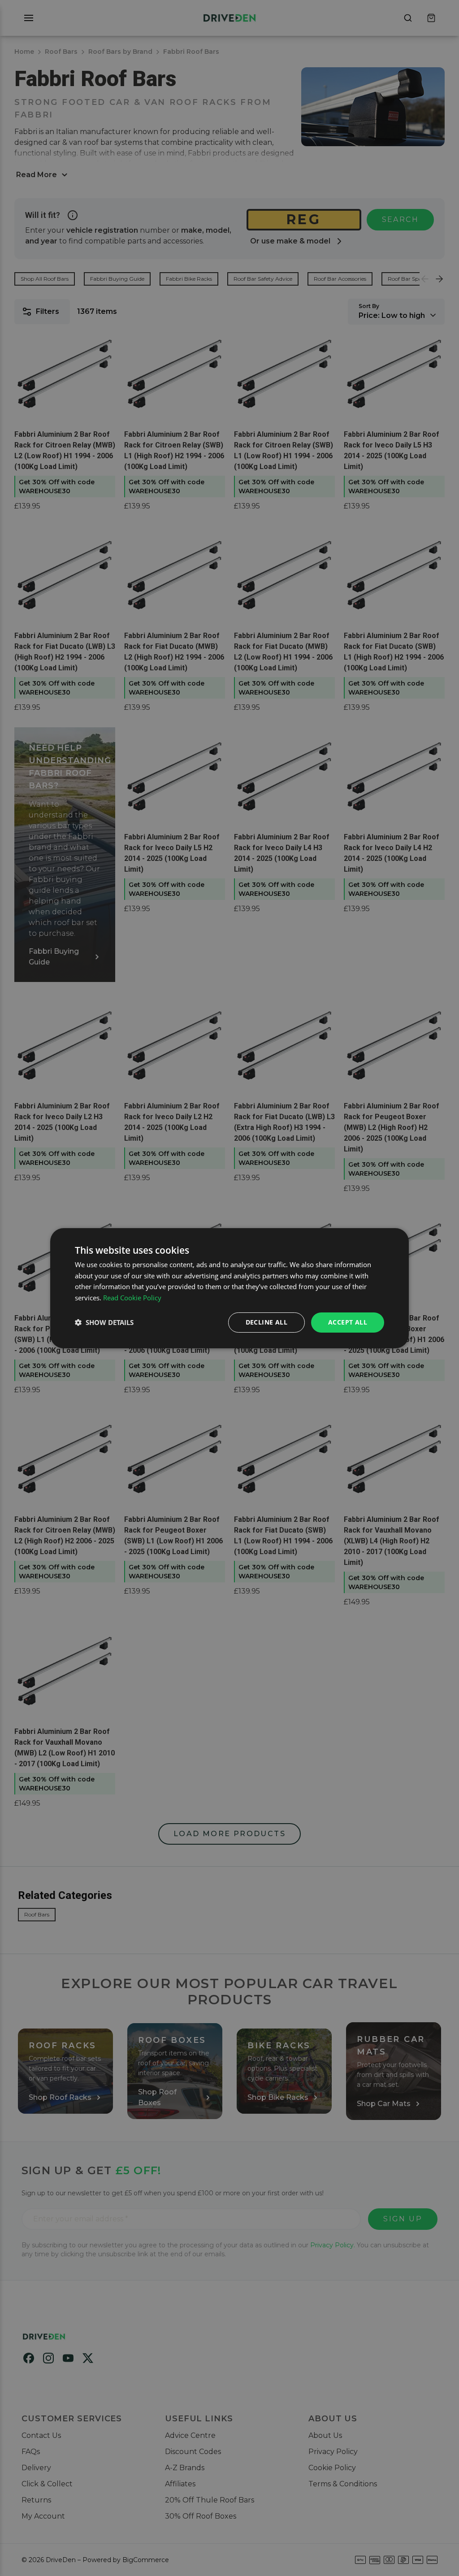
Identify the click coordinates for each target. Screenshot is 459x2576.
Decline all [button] (266, 1322)
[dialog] (229, 1288)
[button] (104, 1322)
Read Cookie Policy (132, 1298)
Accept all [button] (348, 1322)
